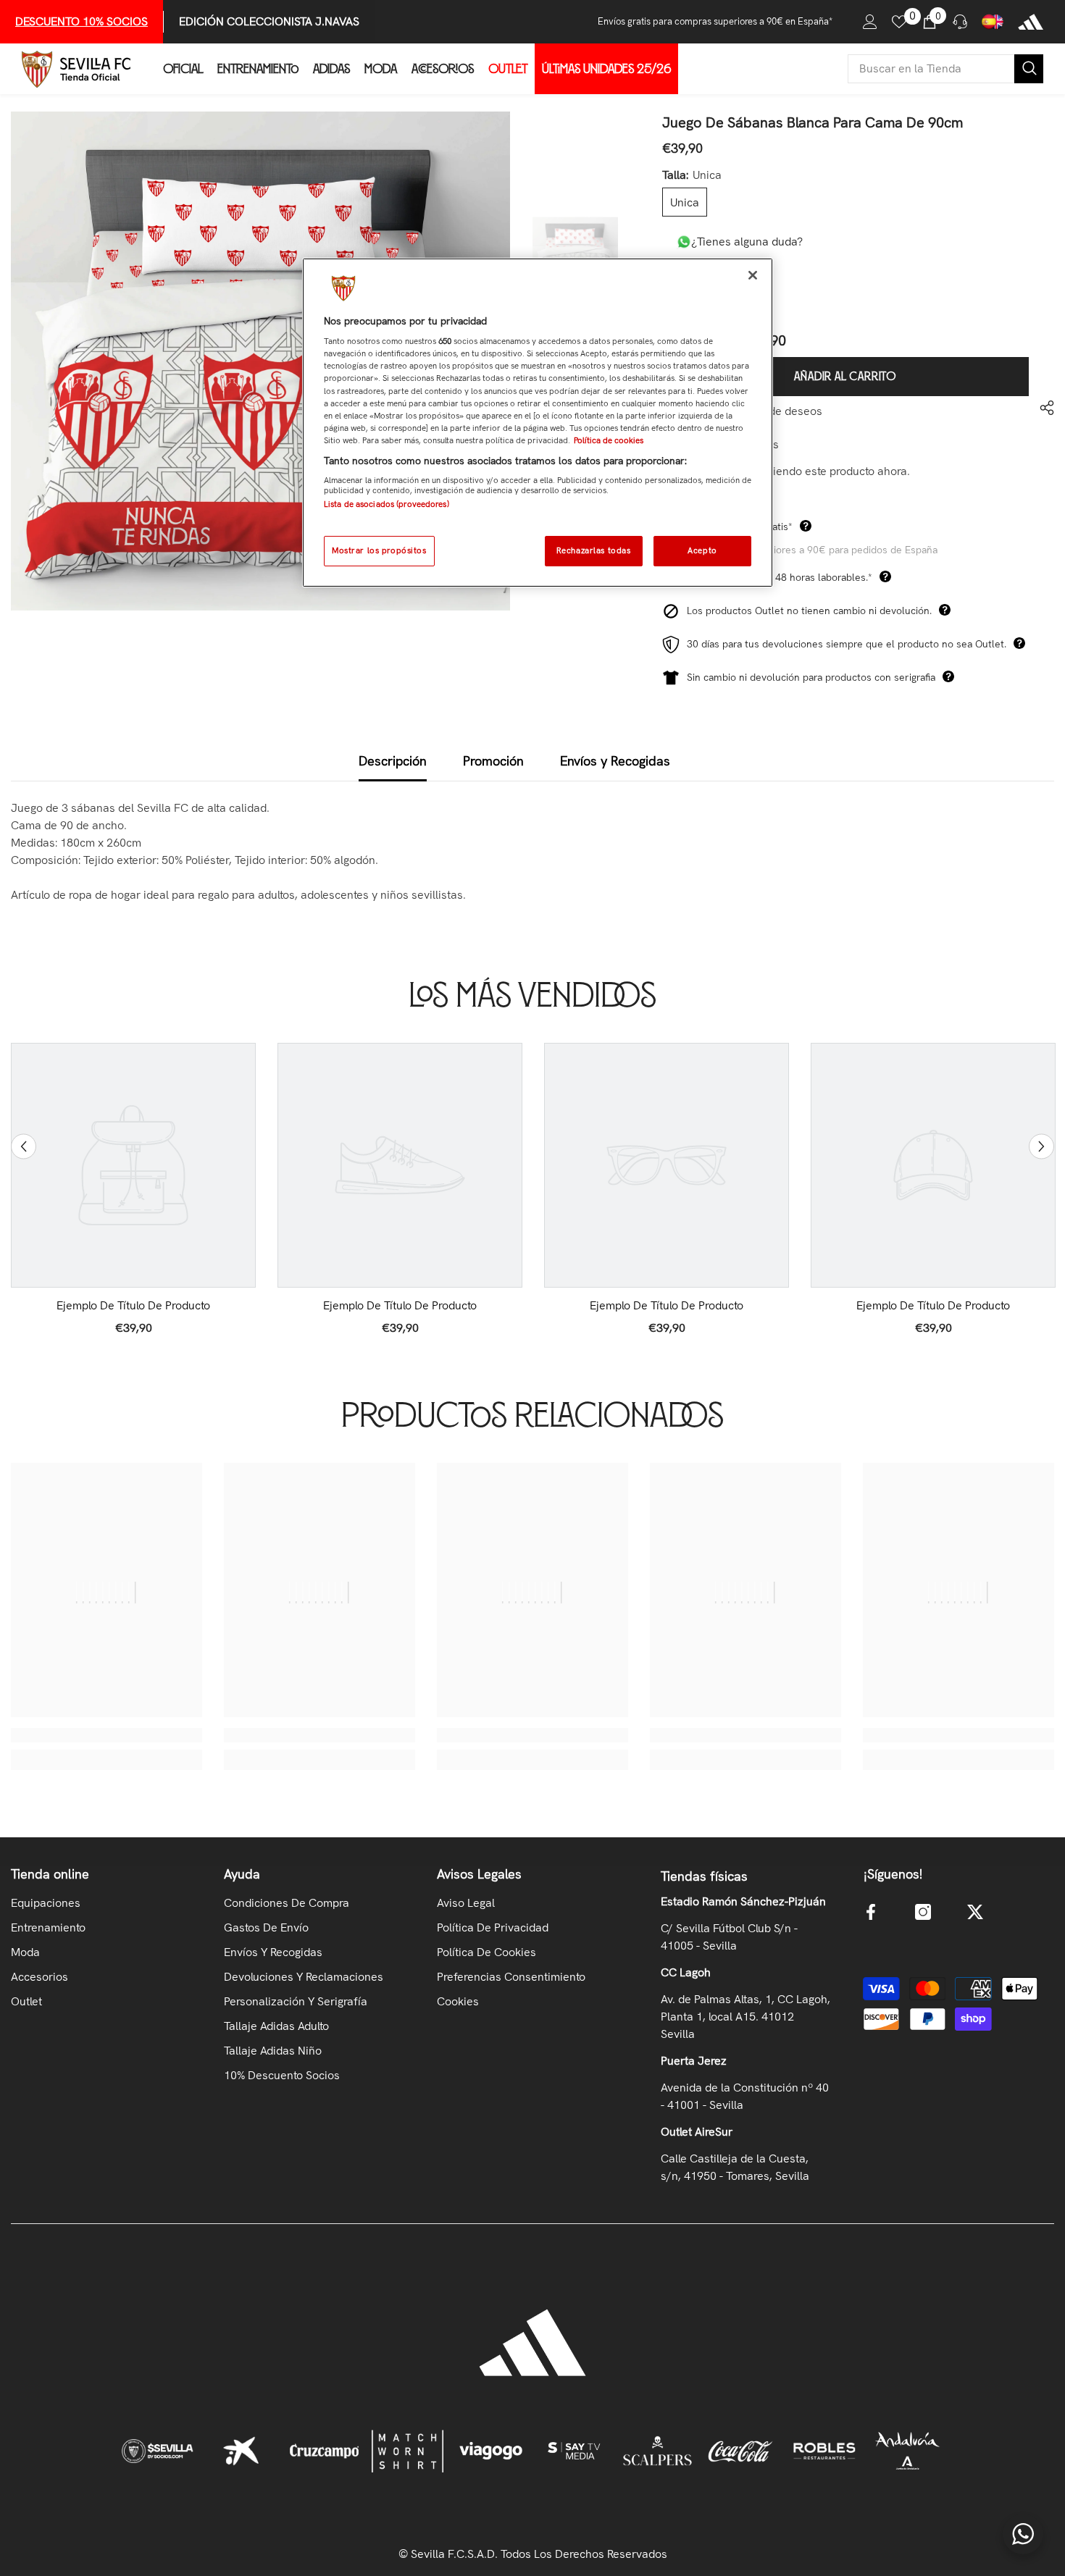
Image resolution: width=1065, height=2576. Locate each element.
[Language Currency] (993, 22)
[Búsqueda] (945, 69)
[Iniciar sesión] (870, 22)
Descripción (393, 761)
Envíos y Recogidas (615, 761)
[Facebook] (871, 1912)
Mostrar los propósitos (379, 550)
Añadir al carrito (845, 377)
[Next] (1041, 1146)
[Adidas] (1031, 22)
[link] (133, 1306)
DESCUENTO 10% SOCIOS (82, 21)
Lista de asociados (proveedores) (387, 504)
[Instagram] (923, 1912)
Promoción (493, 761)
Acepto (702, 550)
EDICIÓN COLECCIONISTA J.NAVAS (269, 21)
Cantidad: (687, 276)
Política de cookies (609, 440)
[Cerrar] (753, 275)
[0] (899, 22)
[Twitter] (975, 1912)
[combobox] (931, 69)
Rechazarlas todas (594, 550)
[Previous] (24, 1146)
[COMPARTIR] (1041, 408)
